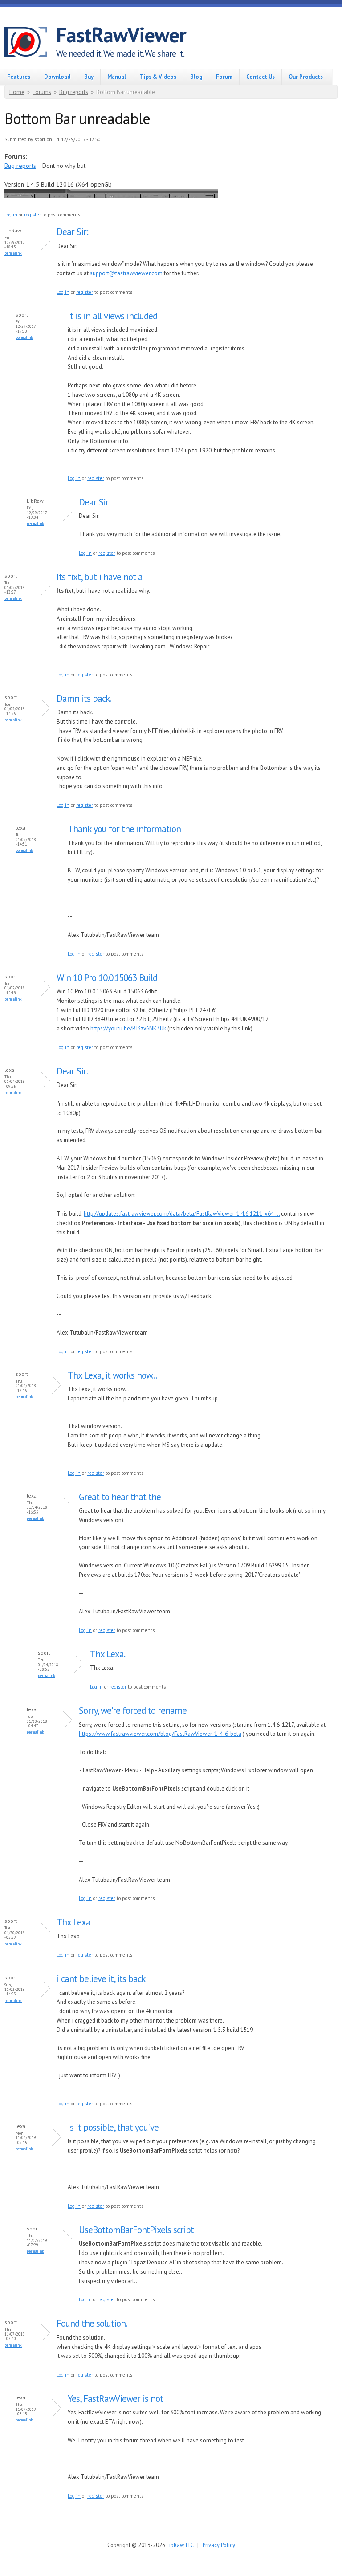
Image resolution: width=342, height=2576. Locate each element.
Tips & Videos (158, 77)
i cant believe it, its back (101, 1979)
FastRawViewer (121, 35)
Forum (224, 77)
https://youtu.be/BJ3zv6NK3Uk (128, 1028)
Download (57, 77)
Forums (42, 92)
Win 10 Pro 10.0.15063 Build (107, 978)
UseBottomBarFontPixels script (136, 2230)
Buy (89, 77)
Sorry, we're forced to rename (133, 1711)
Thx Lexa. (108, 1654)
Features (19, 77)
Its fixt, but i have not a (100, 577)
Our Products (306, 77)
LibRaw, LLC (180, 2545)
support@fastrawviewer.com (126, 273)
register (33, 215)
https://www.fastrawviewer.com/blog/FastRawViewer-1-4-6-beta (160, 1734)
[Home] (30, 43)
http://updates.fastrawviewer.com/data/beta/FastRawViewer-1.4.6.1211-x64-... (182, 1214)
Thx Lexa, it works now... (112, 1375)
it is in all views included (112, 316)
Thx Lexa (73, 1922)
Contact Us (261, 77)
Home (17, 92)
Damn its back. (84, 698)
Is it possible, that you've (113, 2127)
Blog (196, 77)
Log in (11, 215)
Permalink (13, 253)
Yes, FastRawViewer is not (115, 2399)
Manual (117, 77)
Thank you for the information (124, 829)
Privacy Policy (219, 2545)
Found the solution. (92, 2323)
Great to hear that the (120, 1497)
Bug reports (74, 92)
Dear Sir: (72, 232)
